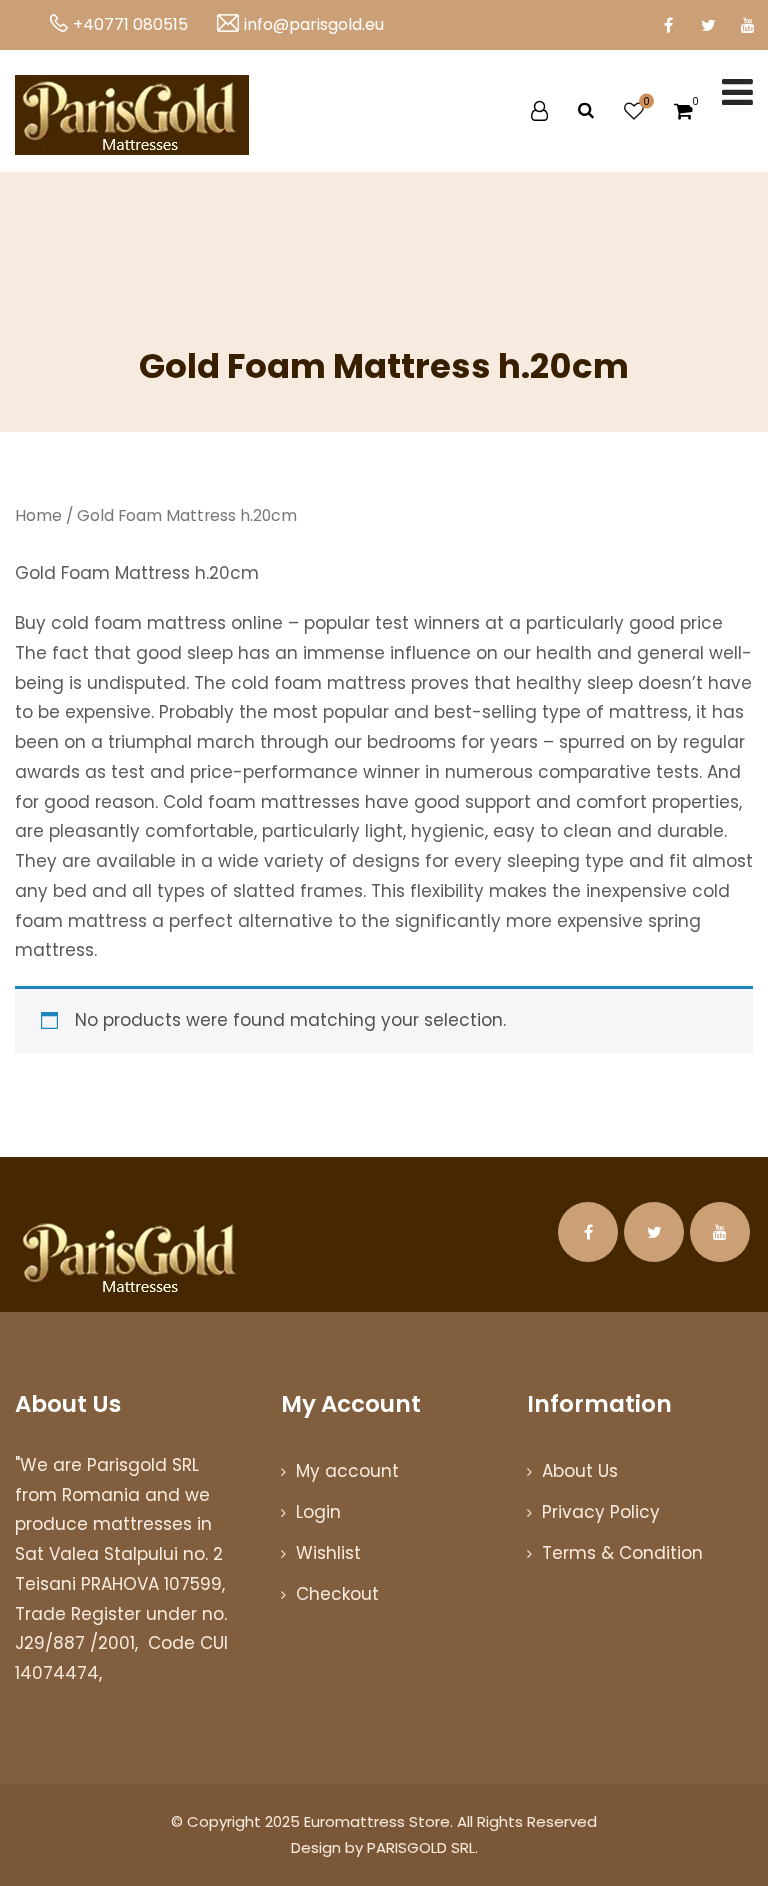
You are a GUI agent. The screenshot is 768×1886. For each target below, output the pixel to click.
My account (347, 1471)
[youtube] (748, 25)
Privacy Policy (601, 1512)
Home (38, 515)
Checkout (337, 1594)
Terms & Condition (622, 1553)
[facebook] (668, 25)
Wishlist (328, 1553)
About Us (580, 1471)
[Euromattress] (132, 115)
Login (318, 1512)
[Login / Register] (539, 111)
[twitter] (708, 25)
